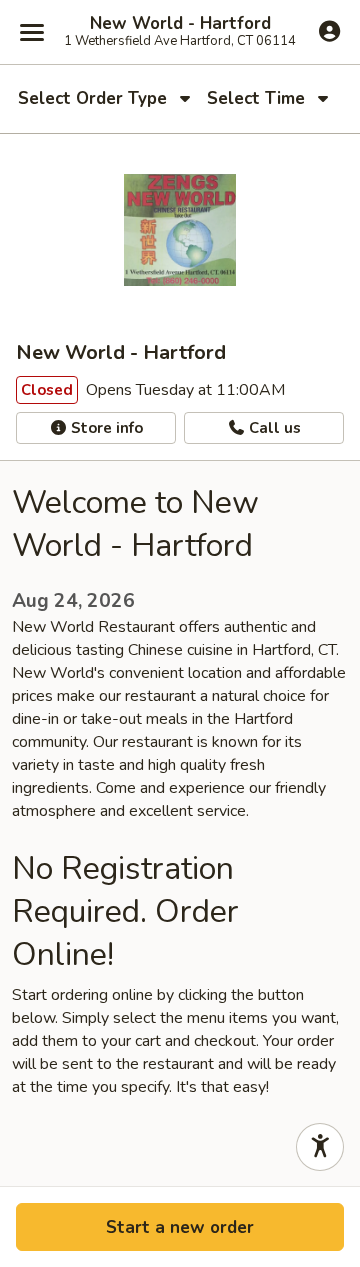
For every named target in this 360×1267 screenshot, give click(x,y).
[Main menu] (32, 32)
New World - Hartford (180, 24)
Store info (105, 428)
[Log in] (329, 31)
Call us (273, 428)
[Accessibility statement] (320, 1147)
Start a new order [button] (180, 1227)
